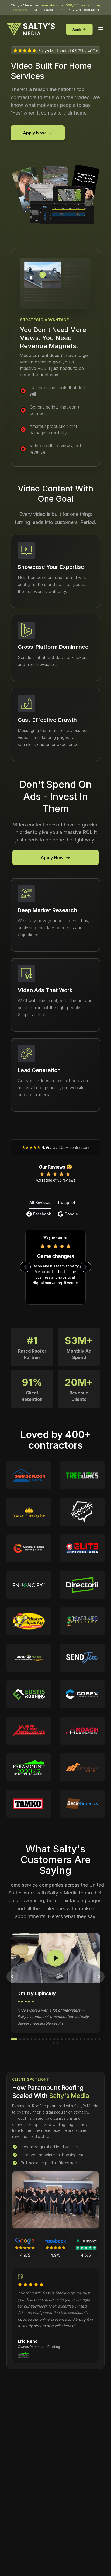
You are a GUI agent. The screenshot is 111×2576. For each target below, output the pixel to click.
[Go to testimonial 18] (81, 2039)
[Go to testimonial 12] (58, 2039)
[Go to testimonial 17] (77, 2039)
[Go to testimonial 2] (20, 2039)
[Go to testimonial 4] (28, 2039)
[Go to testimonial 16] (73, 2039)
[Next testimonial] (99, 1977)
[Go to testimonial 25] (57, 2043)
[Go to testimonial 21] (92, 2039)
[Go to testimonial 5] (32, 2039)
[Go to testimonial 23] (99, 2039)
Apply (77, 29)
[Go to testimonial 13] (62, 2039)
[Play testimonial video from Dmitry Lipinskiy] (55, 1958)
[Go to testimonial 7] (39, 2039)
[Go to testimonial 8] (43, 2039)
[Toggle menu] (101, 29)
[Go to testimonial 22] (96, 2039)
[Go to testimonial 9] (47, 2039)
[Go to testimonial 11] (54, 2039)
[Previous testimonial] (12, 1977)
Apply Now (34, 133)
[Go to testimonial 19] (84, 2039)
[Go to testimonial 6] (35, 2039)
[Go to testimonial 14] (65, 2039)
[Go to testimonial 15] (69, 2039)
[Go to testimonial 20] (88, 2039)
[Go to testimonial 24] (54, 2043)
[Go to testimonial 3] (24, 2039)
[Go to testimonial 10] (50, 2039)
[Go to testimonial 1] (14, 2039)
